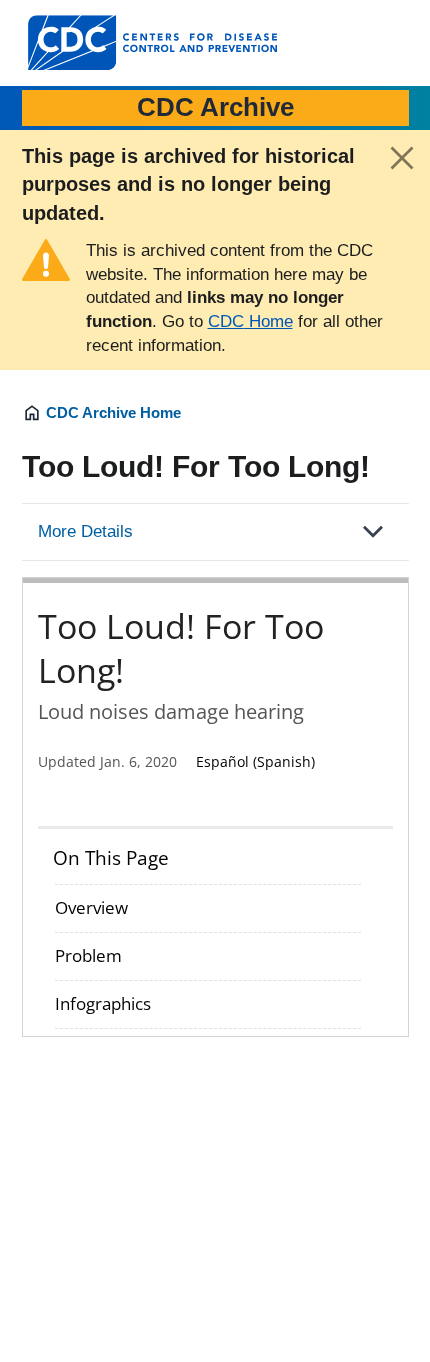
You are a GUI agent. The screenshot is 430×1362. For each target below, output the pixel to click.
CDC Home (250, 321)
